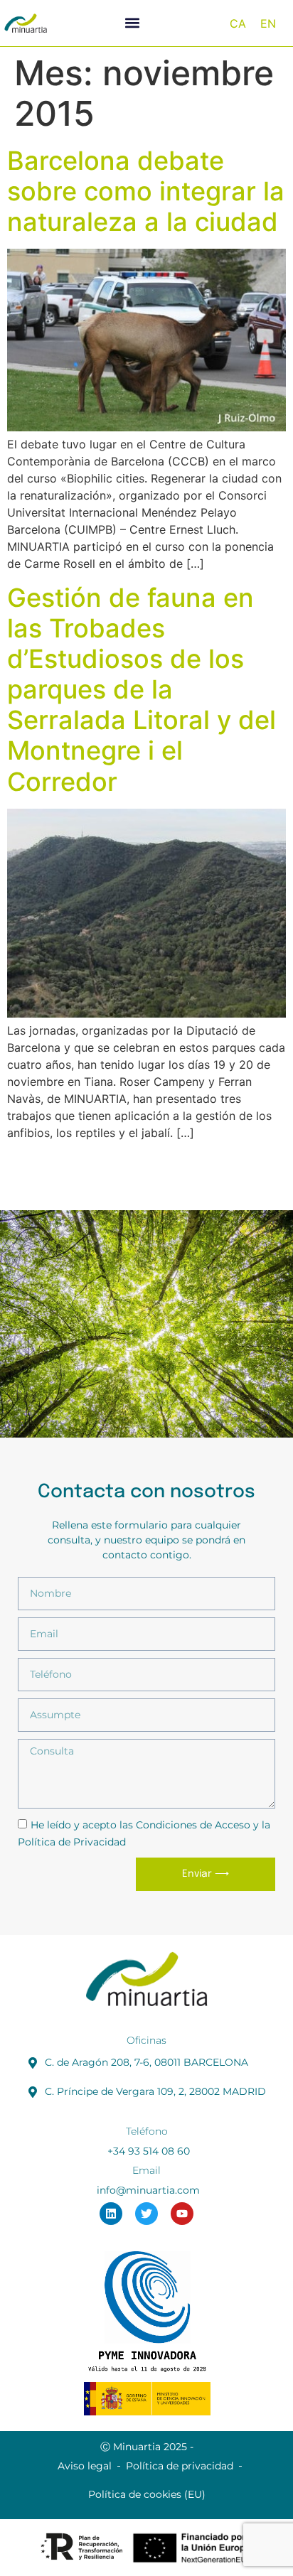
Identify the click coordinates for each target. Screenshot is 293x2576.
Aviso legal (85, 2466)
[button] (133, 23)
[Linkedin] (111, 2214)
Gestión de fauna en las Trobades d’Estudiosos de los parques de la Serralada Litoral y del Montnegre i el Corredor (142, 690)
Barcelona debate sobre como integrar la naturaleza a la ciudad (146, 191)
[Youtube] (182, 2214)
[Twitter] (146, 2214)
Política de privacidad (180, 2466)
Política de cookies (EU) (147, 2494)
